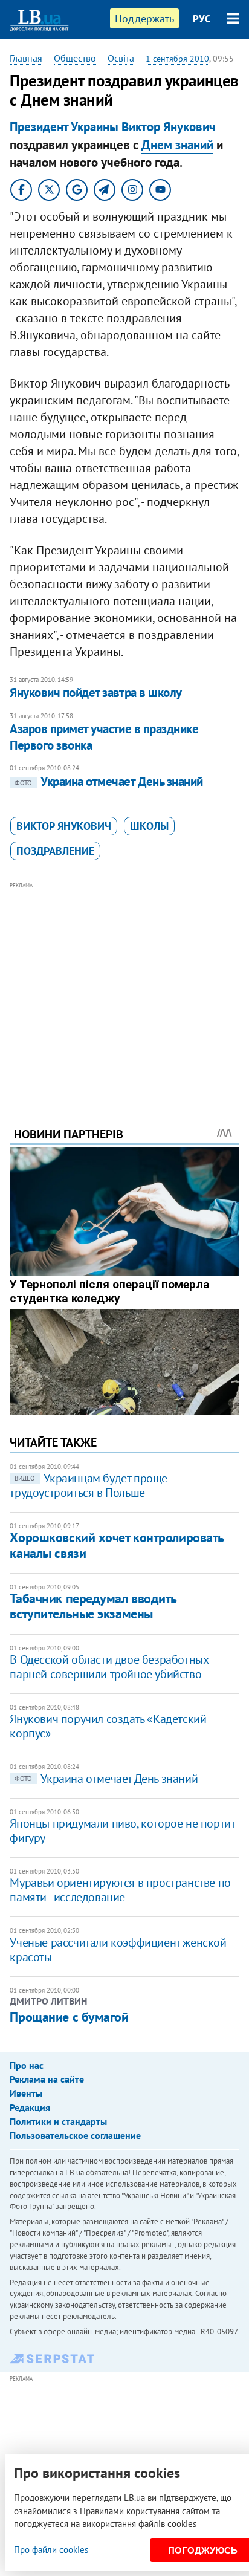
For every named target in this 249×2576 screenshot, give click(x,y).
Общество (75, 58)
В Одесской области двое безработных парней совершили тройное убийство (109, 1667)
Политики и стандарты (58, 2121)
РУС (202, 19)
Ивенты (26, 2093)
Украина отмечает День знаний (108, 781)
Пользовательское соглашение (75, 2135)
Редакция (30, 2107)
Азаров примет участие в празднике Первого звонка (104, 737)
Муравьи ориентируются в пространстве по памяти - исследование (120, 1890)
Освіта (121, 58)
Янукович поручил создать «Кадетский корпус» (108, 1726)
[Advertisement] (125, 988)
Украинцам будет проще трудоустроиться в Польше (89, 1485)
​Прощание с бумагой (69, 2017)
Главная (26, 58)
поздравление (55, 851)
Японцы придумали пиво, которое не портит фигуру (122, 1831)
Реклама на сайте (47, 2079)
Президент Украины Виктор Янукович (113, 127)
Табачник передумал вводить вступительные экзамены (93, 1606)
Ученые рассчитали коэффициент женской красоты (118, 1950)
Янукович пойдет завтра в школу (95, 693)
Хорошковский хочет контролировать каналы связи (116, 1545)
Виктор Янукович (64, 826)
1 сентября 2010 (177, 59)
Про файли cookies (51, 2550)
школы (149, 826)
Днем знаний (177, 145)
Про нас (27, 2065)
